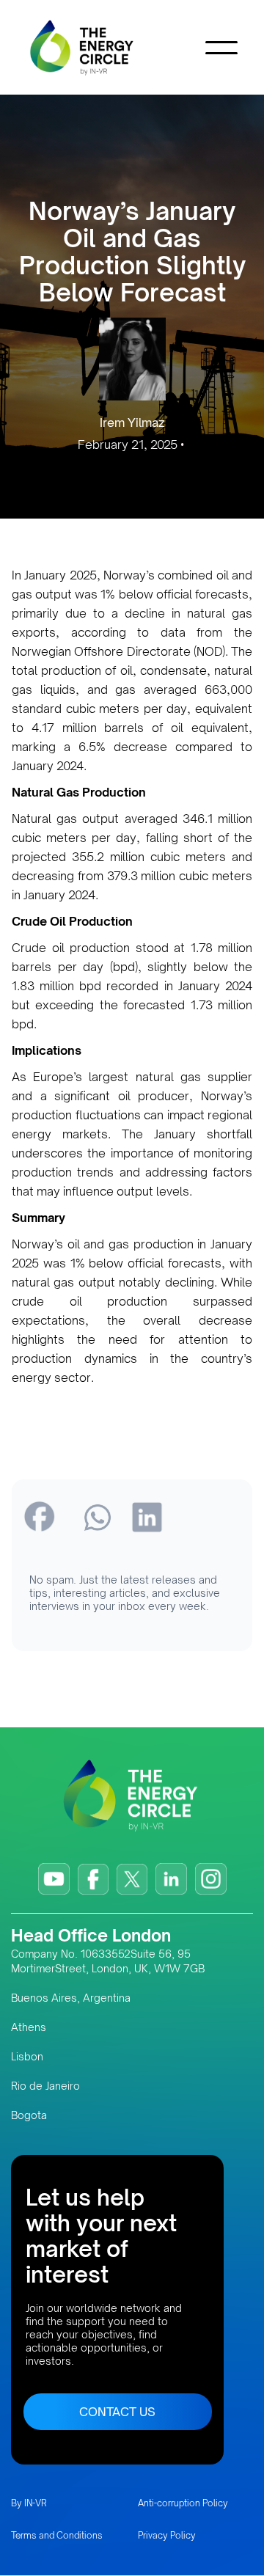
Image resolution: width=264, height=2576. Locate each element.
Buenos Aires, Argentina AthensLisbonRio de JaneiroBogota (71, 2056)
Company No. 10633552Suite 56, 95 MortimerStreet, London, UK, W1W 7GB (108, 1961)
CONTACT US (117, 2412)
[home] (104, 47)
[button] (221, 48)
